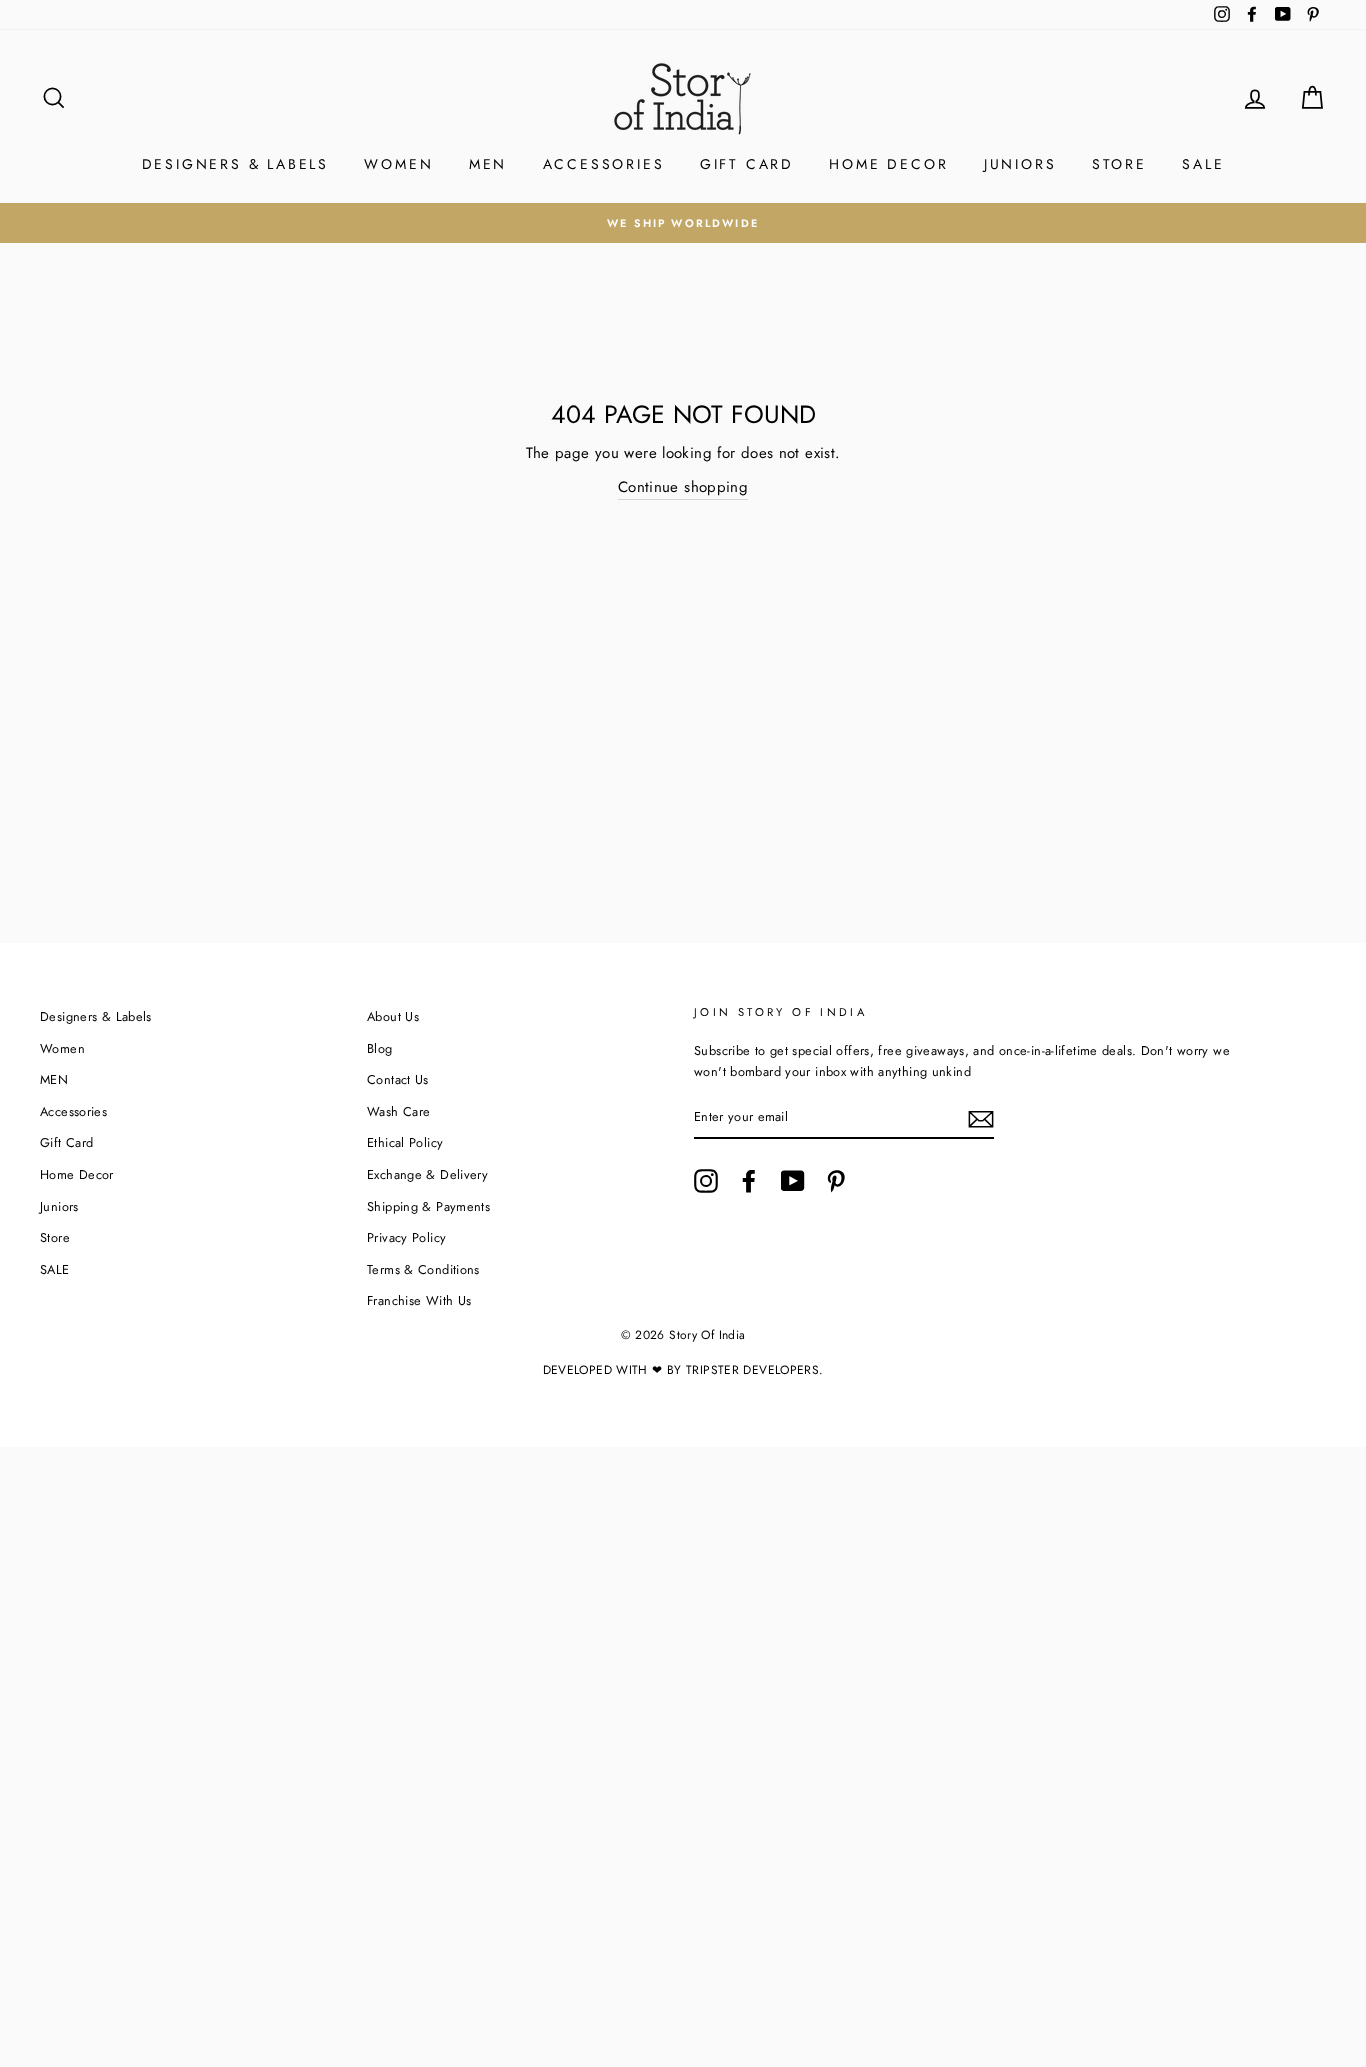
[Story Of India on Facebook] (749, 1181)
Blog (380, 1048)
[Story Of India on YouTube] (793, 1181)
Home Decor (888, 164)
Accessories (604, 164)
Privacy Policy (406, 1237)
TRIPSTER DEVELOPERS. (755, 1370)
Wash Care (398, 1111)
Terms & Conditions (423, 1269)
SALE (1203, 164)
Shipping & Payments (428, 1206)
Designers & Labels (235, 164)
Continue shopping (683, 487)
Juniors (1020, 164)
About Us (393, 1016)
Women (398, 164)
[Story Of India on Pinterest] (836, 1181)
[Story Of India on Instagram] (706, 1181)
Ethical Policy (405, 1142)
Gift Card (747, 164)
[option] (683, 223)
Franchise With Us (419, 1300)
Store (1119, 164)
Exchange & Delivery (427, 1174)
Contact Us (398, 1079)
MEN (488, 164)
